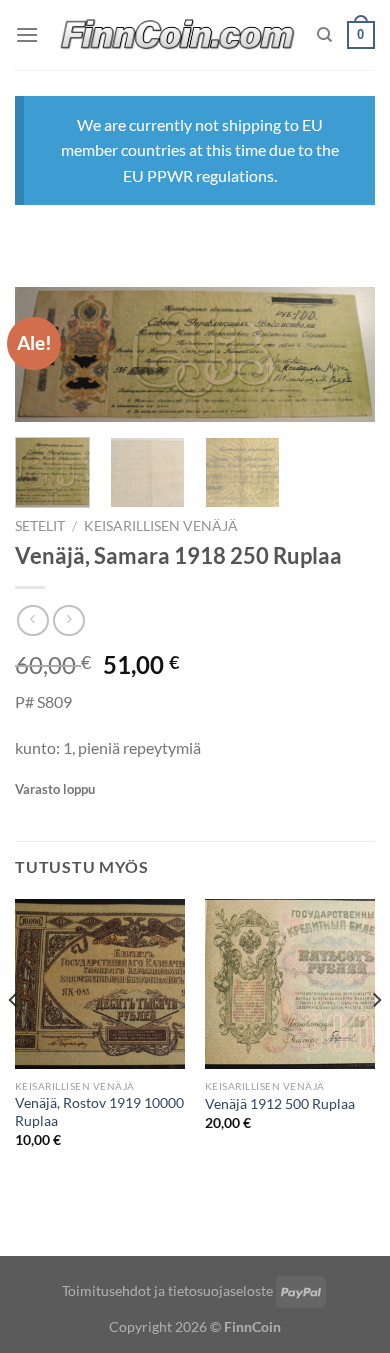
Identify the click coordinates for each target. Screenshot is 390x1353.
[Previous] (14, 1040)
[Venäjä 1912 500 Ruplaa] (290, 984)
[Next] (343, 360)
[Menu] (27, 34)
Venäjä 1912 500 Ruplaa (280, 1104)
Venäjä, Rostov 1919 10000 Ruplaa (99, 1112)
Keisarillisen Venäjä (161, 526)
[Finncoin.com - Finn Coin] (178, 35)
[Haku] (324, 35)
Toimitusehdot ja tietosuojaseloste (167, 1290)
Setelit (40, 526)
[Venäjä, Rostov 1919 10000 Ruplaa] (100, 984)
